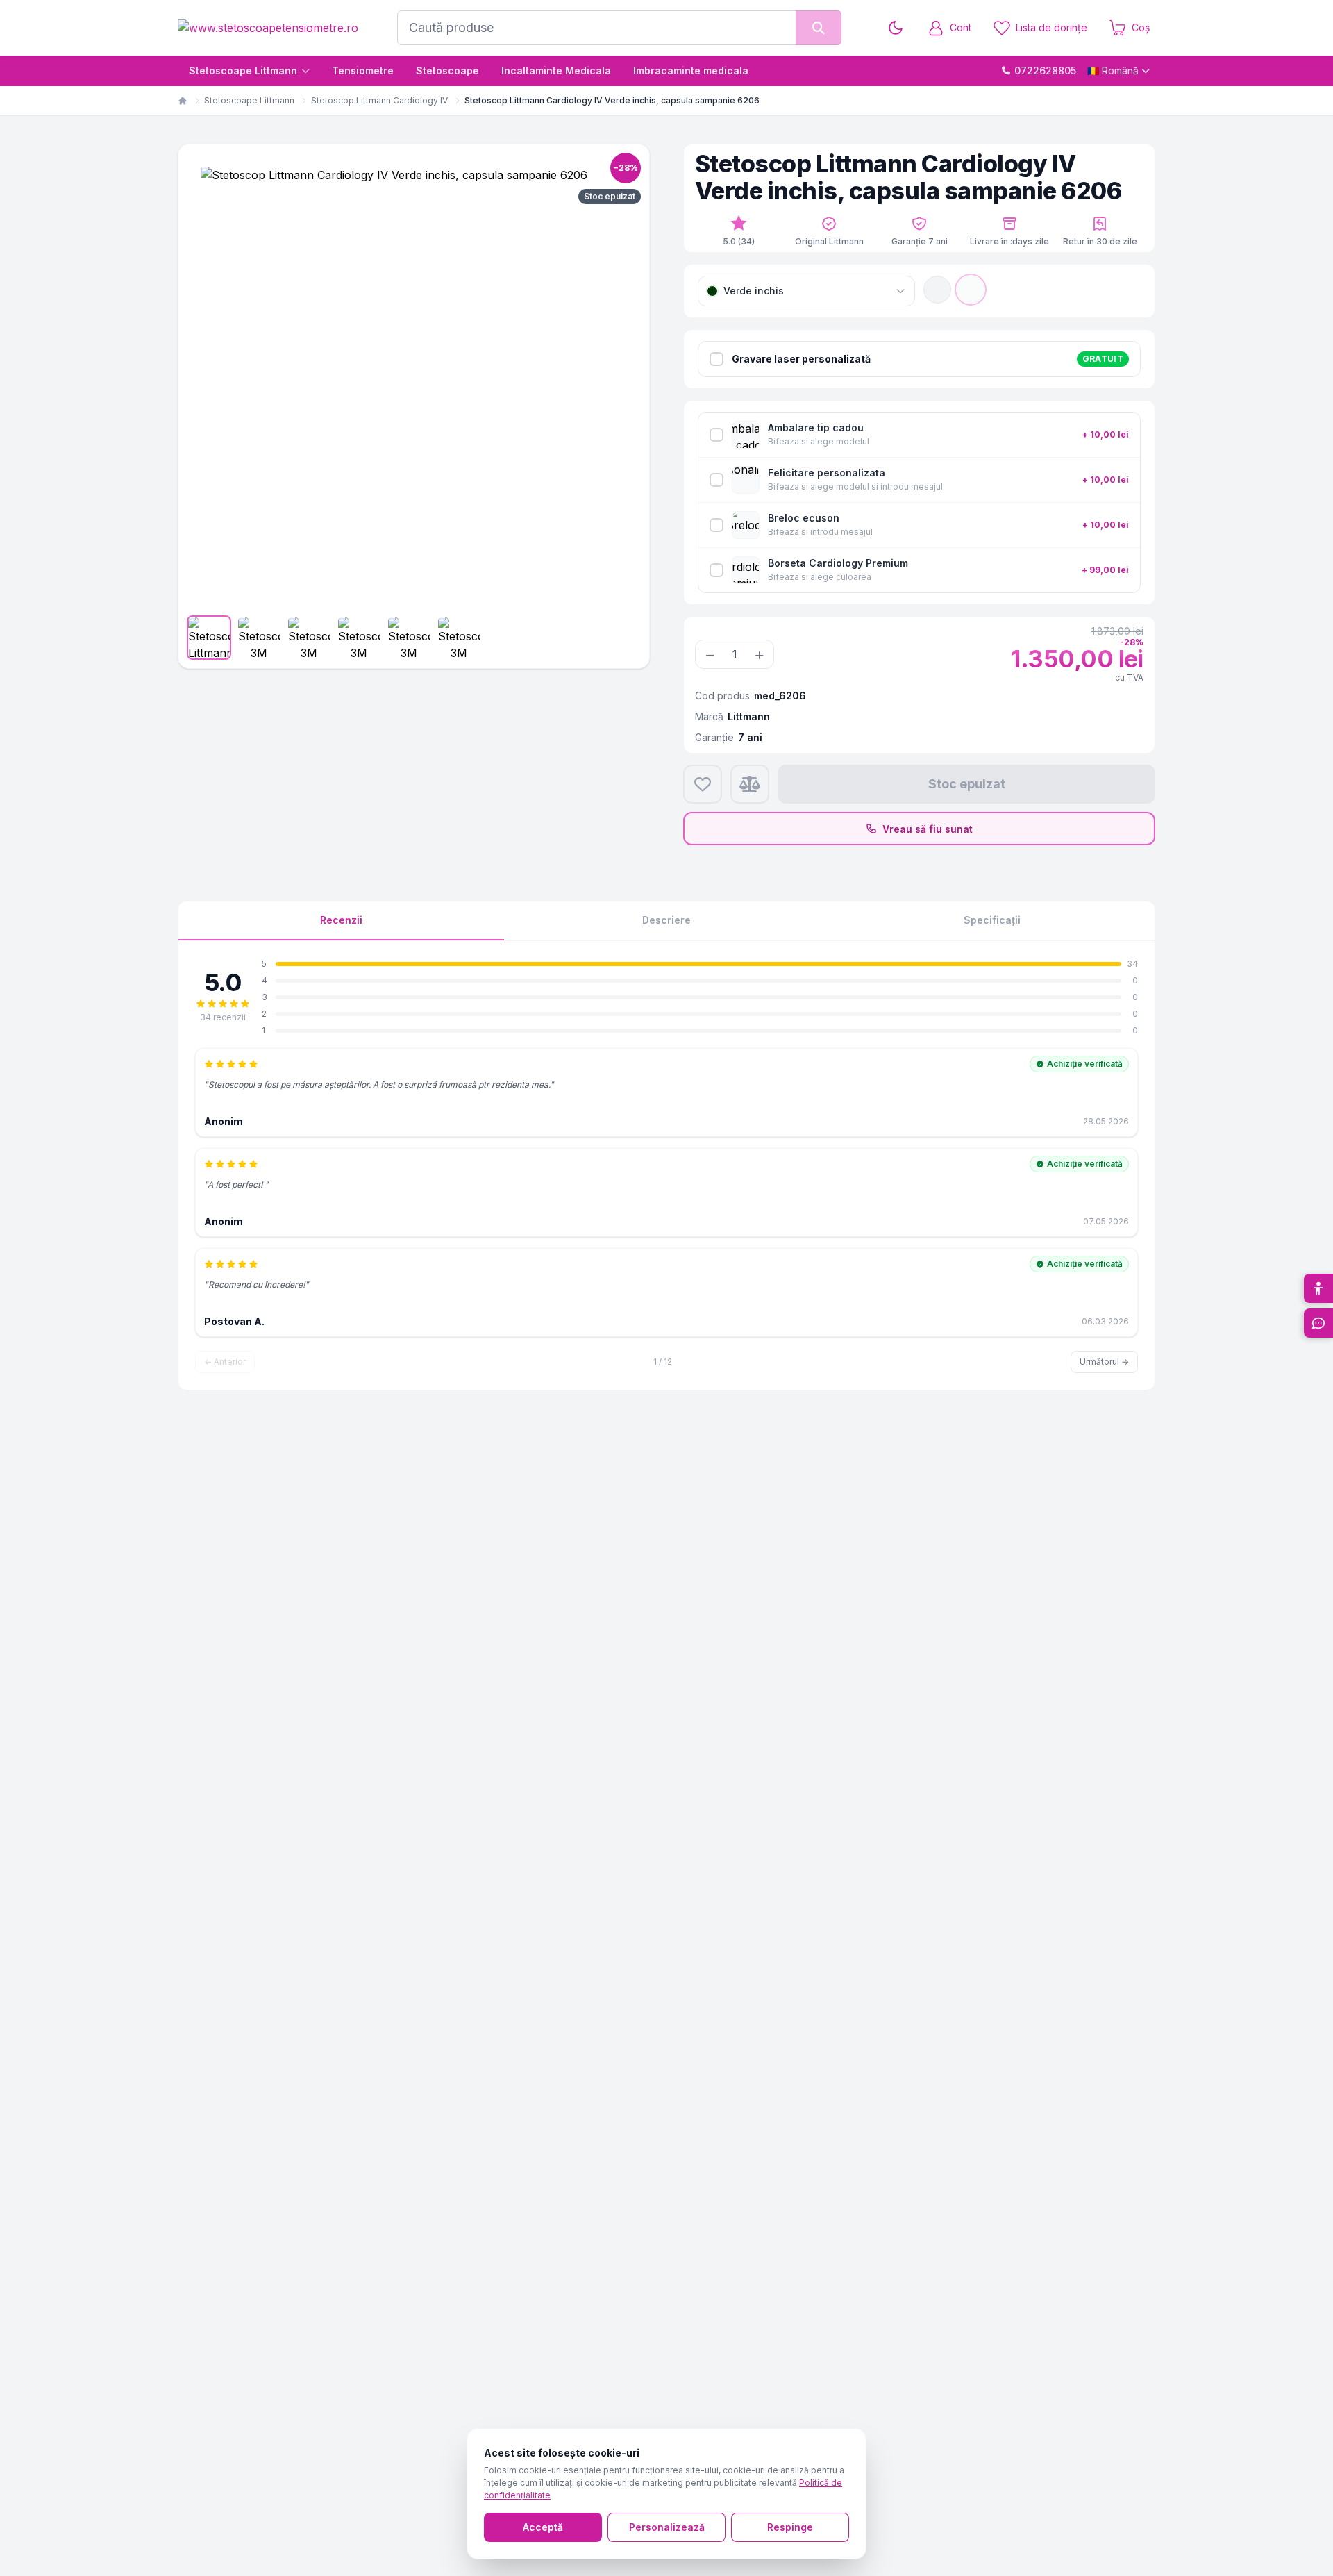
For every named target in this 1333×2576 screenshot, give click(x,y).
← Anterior (225, 1362)
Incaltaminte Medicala (556, 70)
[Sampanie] (971, 290)
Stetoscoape (447, 70)
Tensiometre (363, 70)
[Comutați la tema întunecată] (896, 28)
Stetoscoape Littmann (243, 70)
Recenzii (341, 920)
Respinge (790, 2527)
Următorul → (1104, 1362)
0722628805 (1045, 70)
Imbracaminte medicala (691, 70)
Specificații (992, 920)
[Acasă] (183, 101)
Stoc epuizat (967, 784)
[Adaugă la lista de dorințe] (703, 784)
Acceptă (543, 2527)
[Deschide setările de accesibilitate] (1318, 1288)
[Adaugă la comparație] (750, 784)
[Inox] (937, 290)
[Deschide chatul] (1318, 1323)
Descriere (666, 920)
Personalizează (667, 2527)
